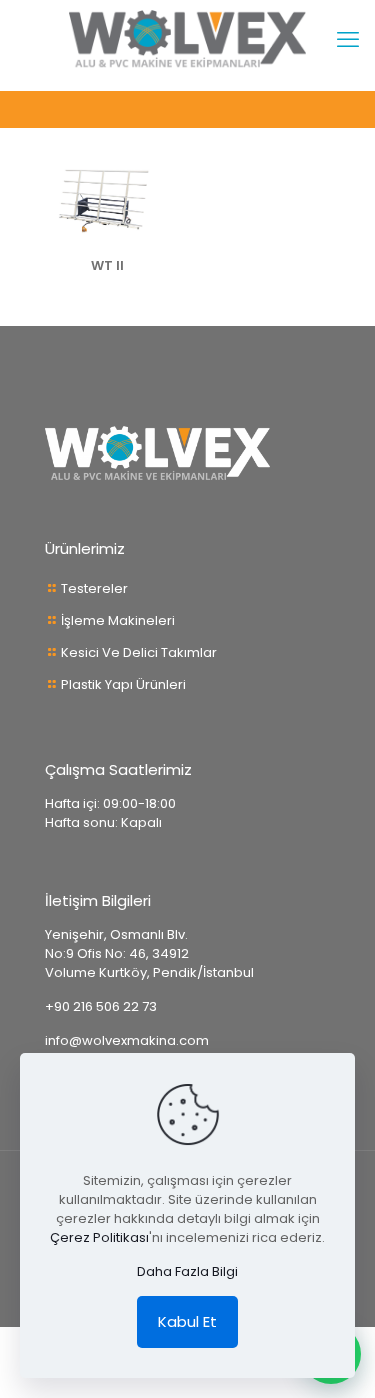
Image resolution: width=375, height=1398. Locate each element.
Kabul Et (187, 1321)
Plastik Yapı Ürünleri (123, 684)
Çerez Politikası (99, 1237)
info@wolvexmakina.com (127, 1040)
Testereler (94, 588)
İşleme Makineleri (118, 620)
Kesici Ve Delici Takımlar (139, 652)
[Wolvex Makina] (187, 40)
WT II (107, 265)
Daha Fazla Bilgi (187, 1271)
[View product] (158, 181)
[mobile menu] (348, 40)
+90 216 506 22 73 (101, 1006)
